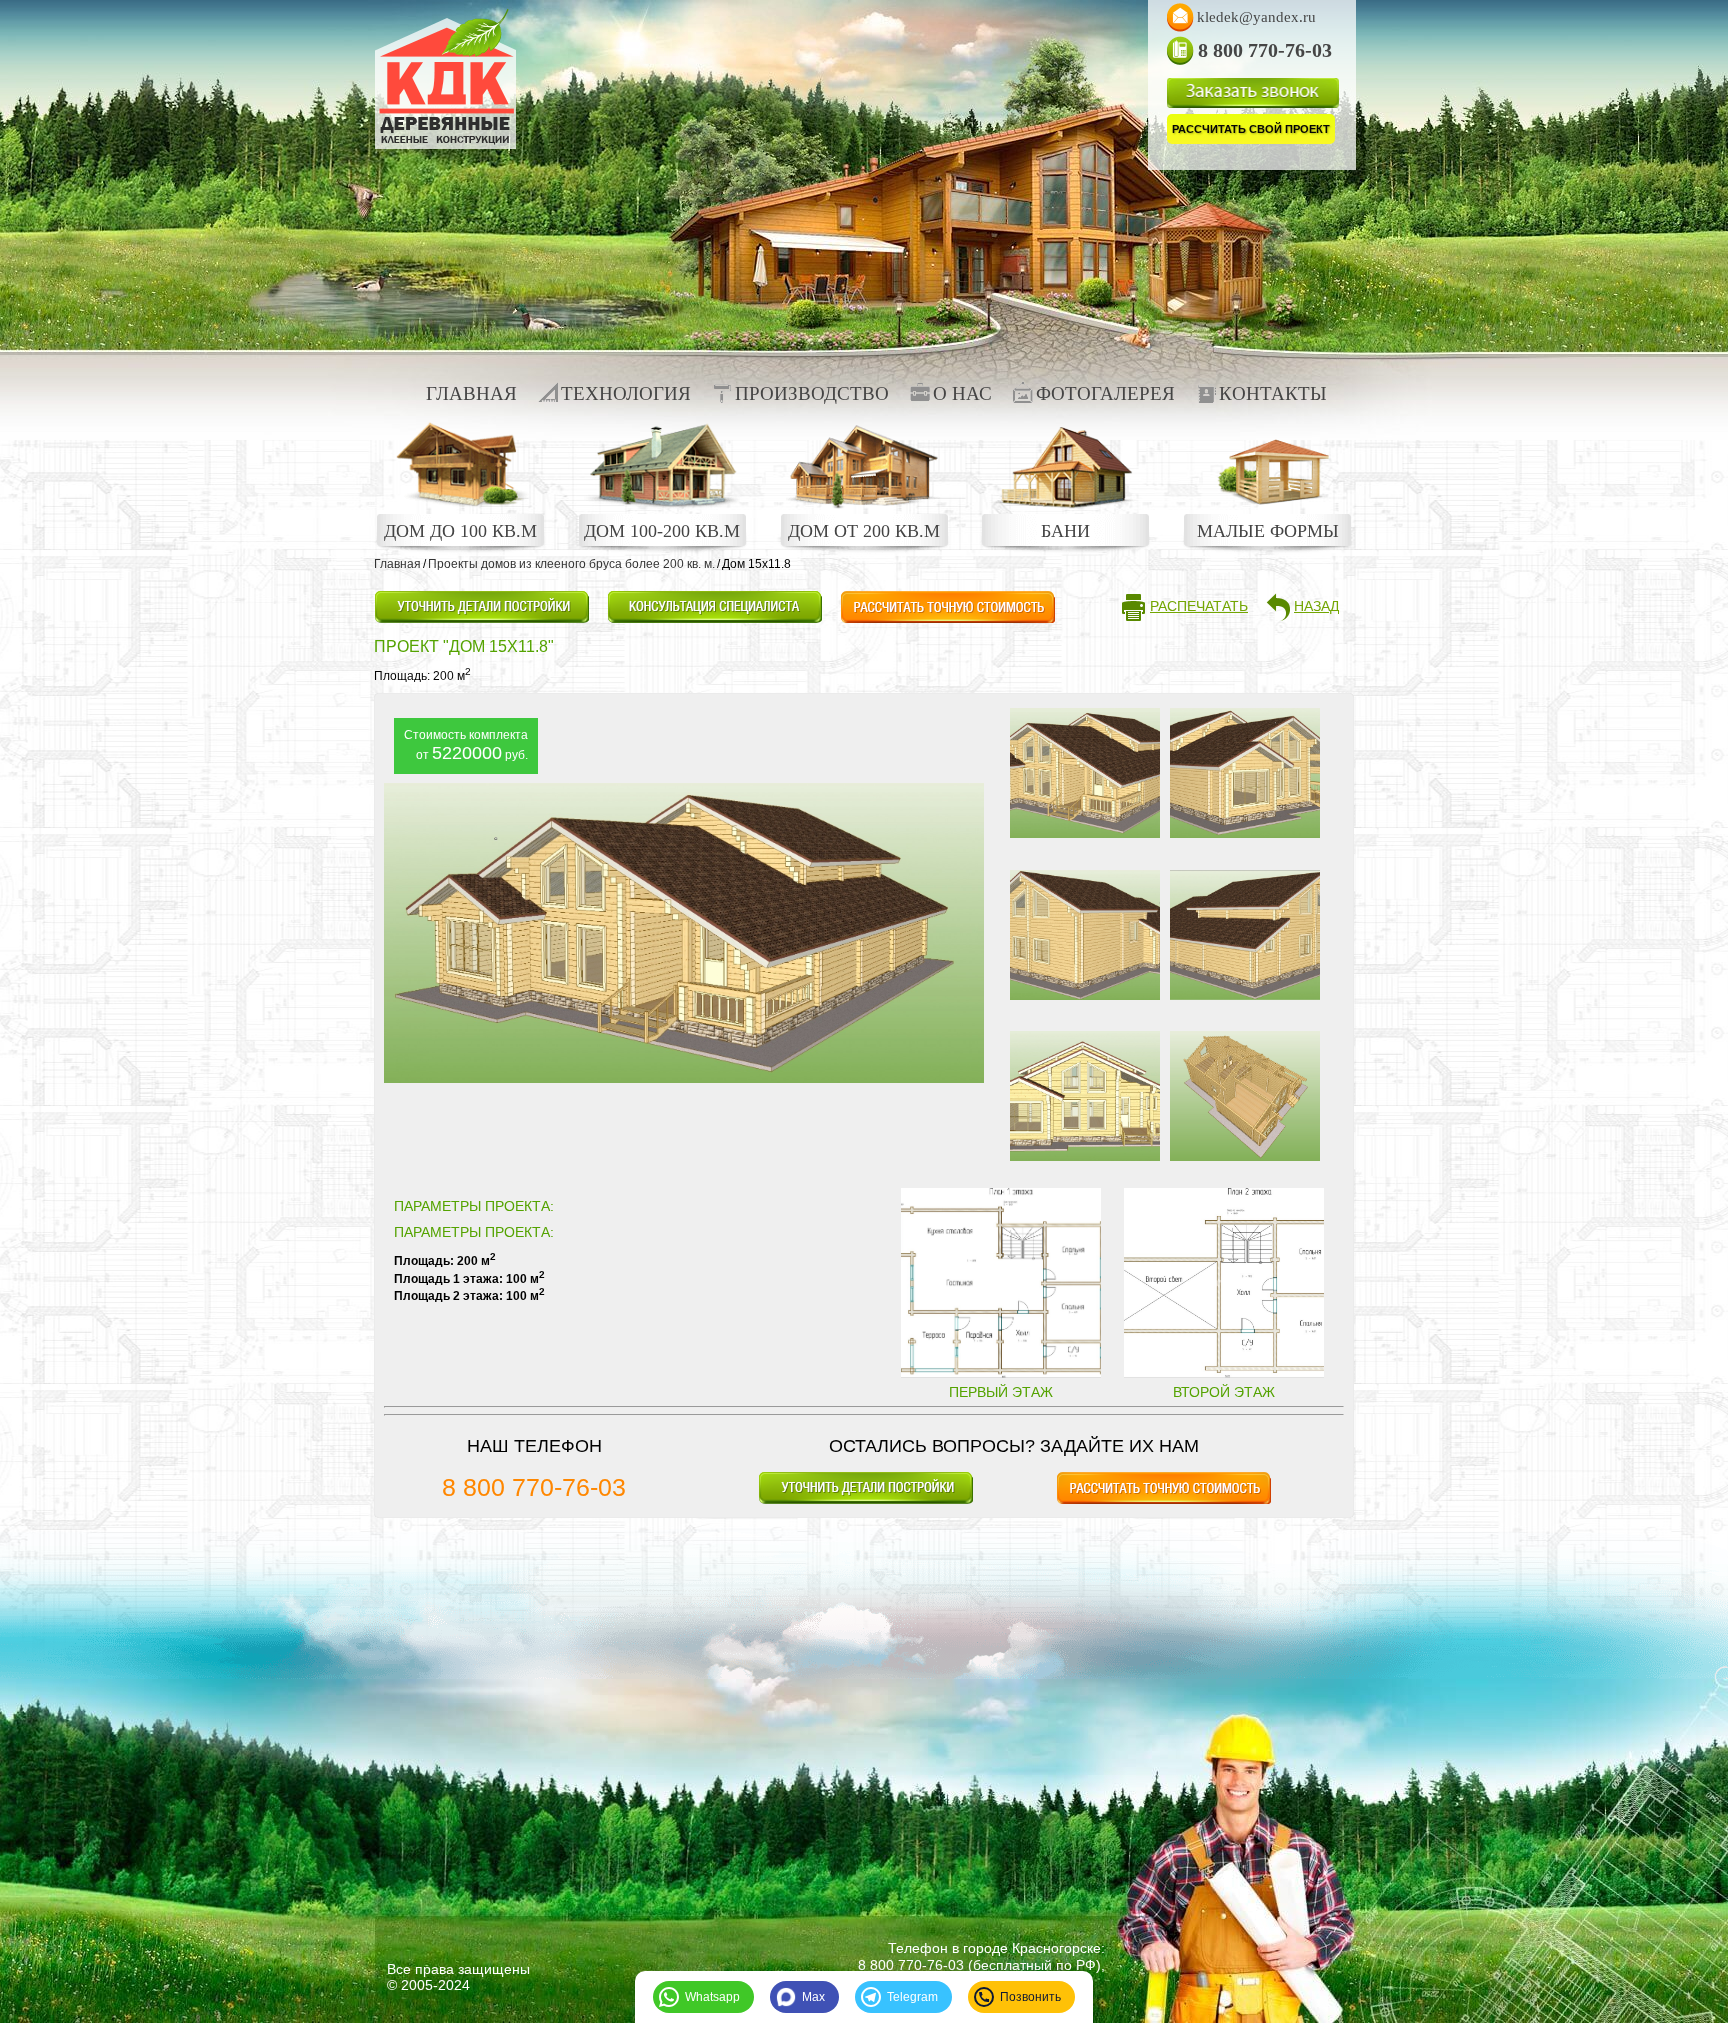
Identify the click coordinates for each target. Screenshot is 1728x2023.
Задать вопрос (481, 607)
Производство (812, 393)
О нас (962, 393)
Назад (1316, 606)
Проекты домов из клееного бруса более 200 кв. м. (571, 564)
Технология (626, 393)
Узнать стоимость (947, 607)
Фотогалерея (1105, 393)
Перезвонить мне (714, 607)
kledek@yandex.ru (1256, 17)
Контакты (1273, 393)
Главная (471, 393)
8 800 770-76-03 (534, 1487)
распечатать (1199, 606)
